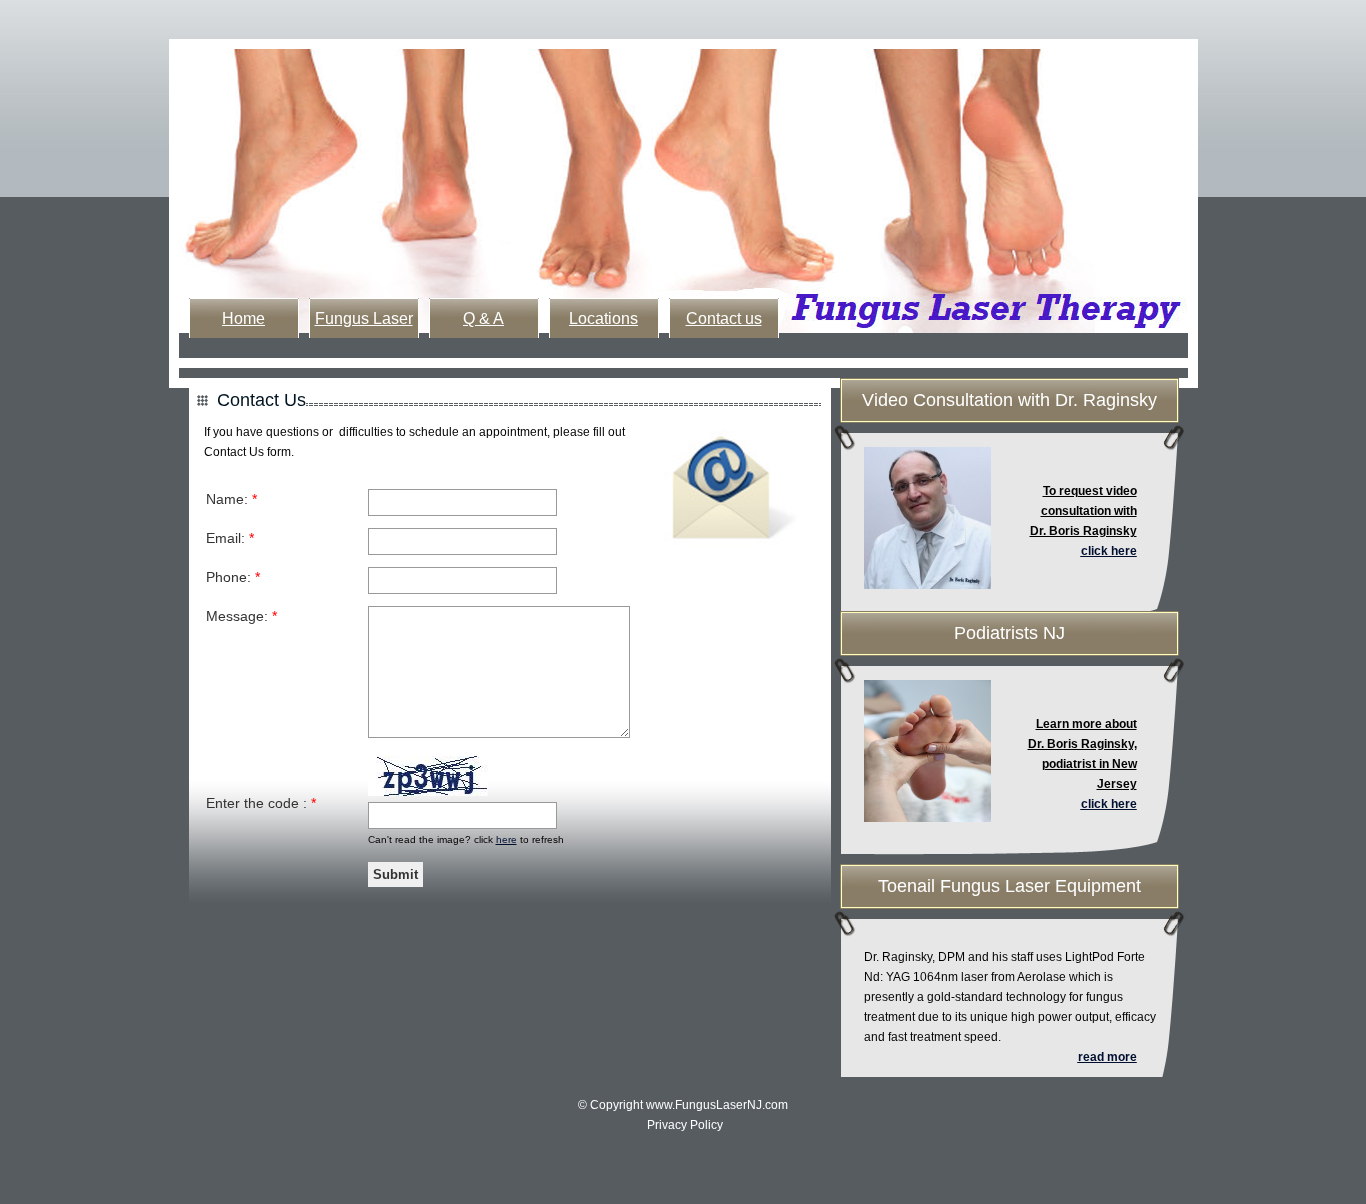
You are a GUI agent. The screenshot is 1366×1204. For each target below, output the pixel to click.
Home (243, 318)
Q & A (483, 318)
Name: (231, 499)
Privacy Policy (685, 1125)
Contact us (724, 318)
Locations (603, 318)
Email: (230, 538)
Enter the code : (261, 803)
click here (1109, 551)
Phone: (233, 577)
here (506, 839)
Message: (241, 616)
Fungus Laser (364, 318)
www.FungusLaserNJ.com (717, 1105)
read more (1107, 1057)
